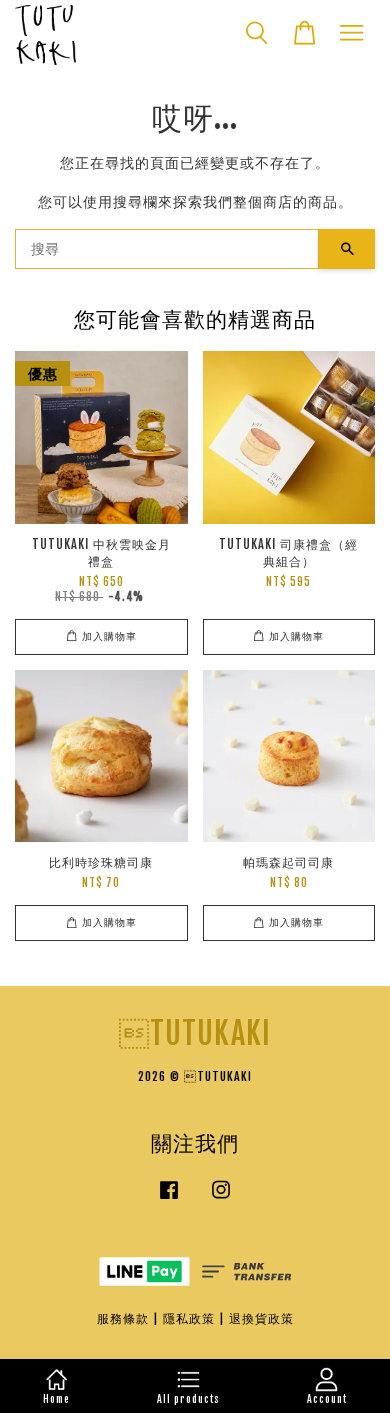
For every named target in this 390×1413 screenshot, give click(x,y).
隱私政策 (189, 1318)
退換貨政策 (261, 1318)
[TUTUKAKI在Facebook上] (169, 1199)
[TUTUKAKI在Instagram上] (221, 1199)
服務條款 (123, 1318)
